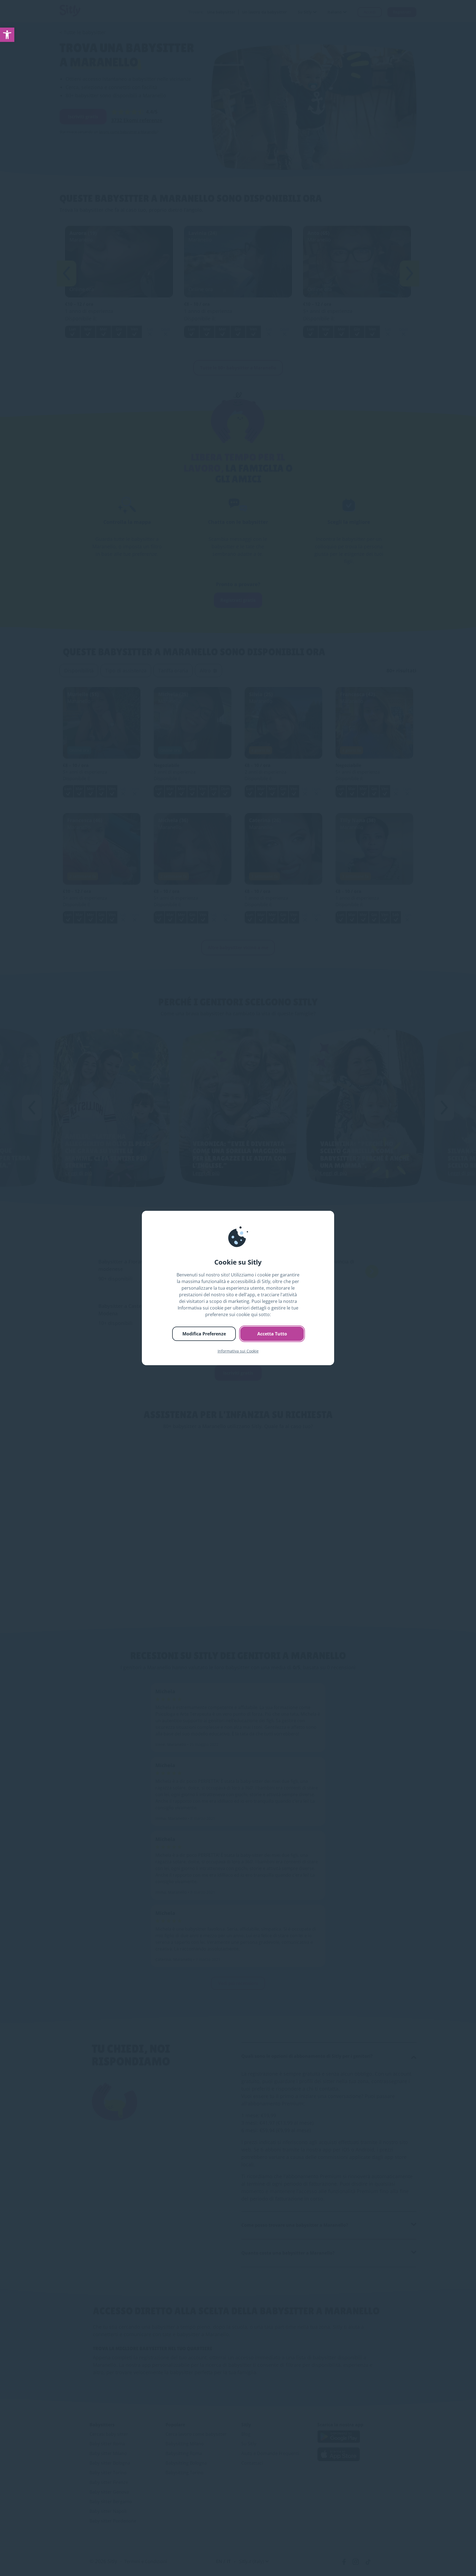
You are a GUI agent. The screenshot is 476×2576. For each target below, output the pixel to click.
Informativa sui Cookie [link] (238, 1351)
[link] (7, 35)
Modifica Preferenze (204, 1334)
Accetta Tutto (272, 1334)
